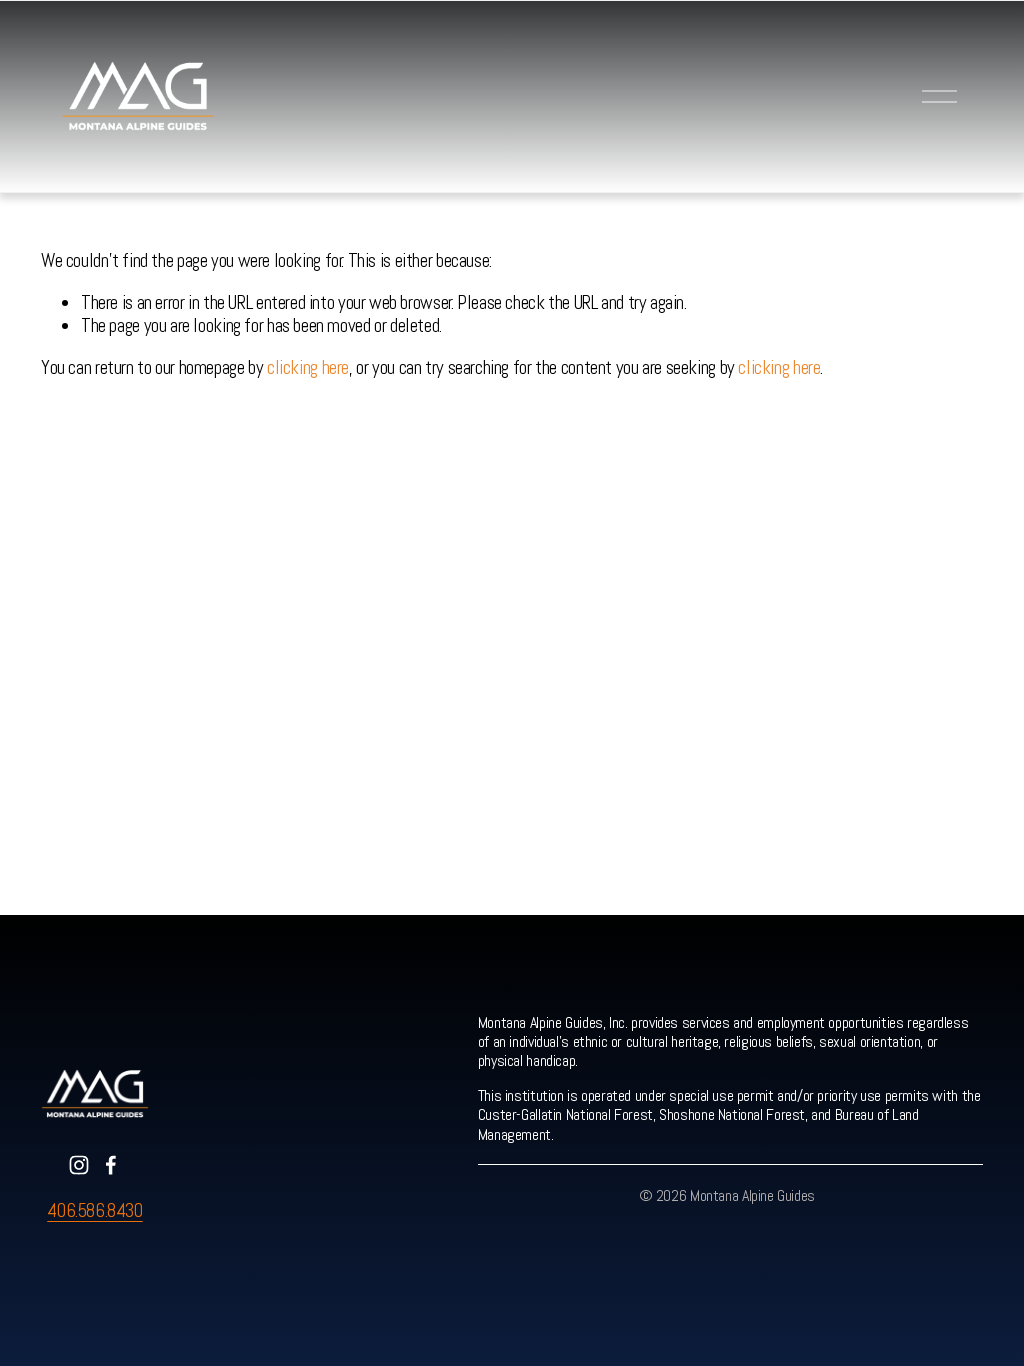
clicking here (308, 367)
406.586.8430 (94, 1211)
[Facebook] (111, 1165)
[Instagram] (79, 1165)
